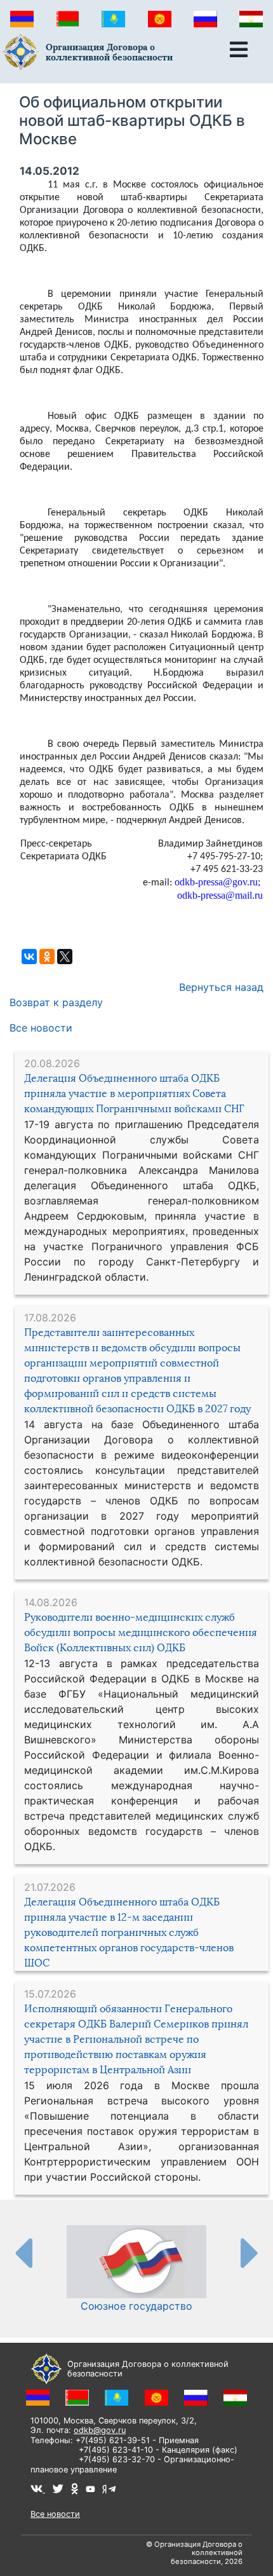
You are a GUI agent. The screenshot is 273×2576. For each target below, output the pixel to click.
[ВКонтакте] (29, 957)
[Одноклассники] (47, 957)
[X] (65, 957)
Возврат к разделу (56, 1002)
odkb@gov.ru (100, 2430)
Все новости (41, 1028)
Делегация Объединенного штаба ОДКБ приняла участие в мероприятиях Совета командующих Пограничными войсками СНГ (134, 1094)
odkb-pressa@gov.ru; (217, 882)
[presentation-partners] (23, 2252)
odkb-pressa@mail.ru (220, 895)
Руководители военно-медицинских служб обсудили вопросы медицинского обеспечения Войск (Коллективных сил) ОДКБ (141, 1632)
